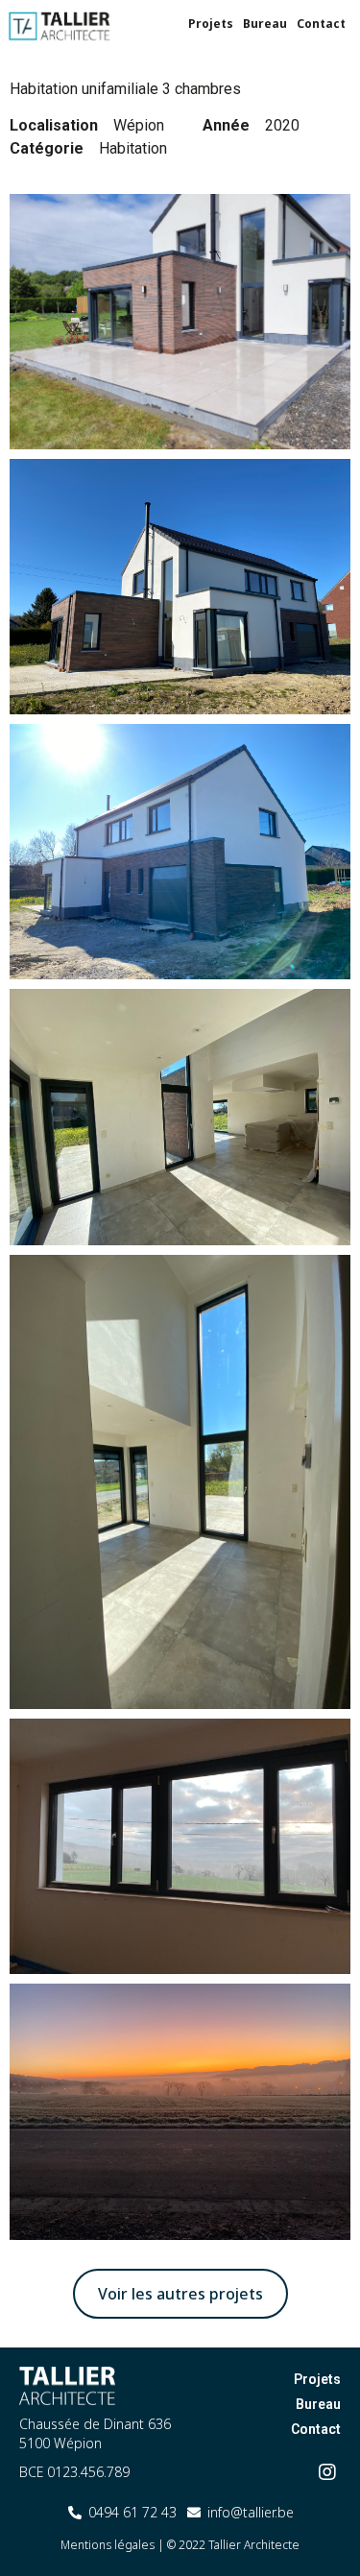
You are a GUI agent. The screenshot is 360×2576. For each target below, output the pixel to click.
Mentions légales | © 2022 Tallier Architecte (180, 2545)
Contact (321, 24)
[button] (180, 2294)
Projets (211, 24)
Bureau (265, 24)
